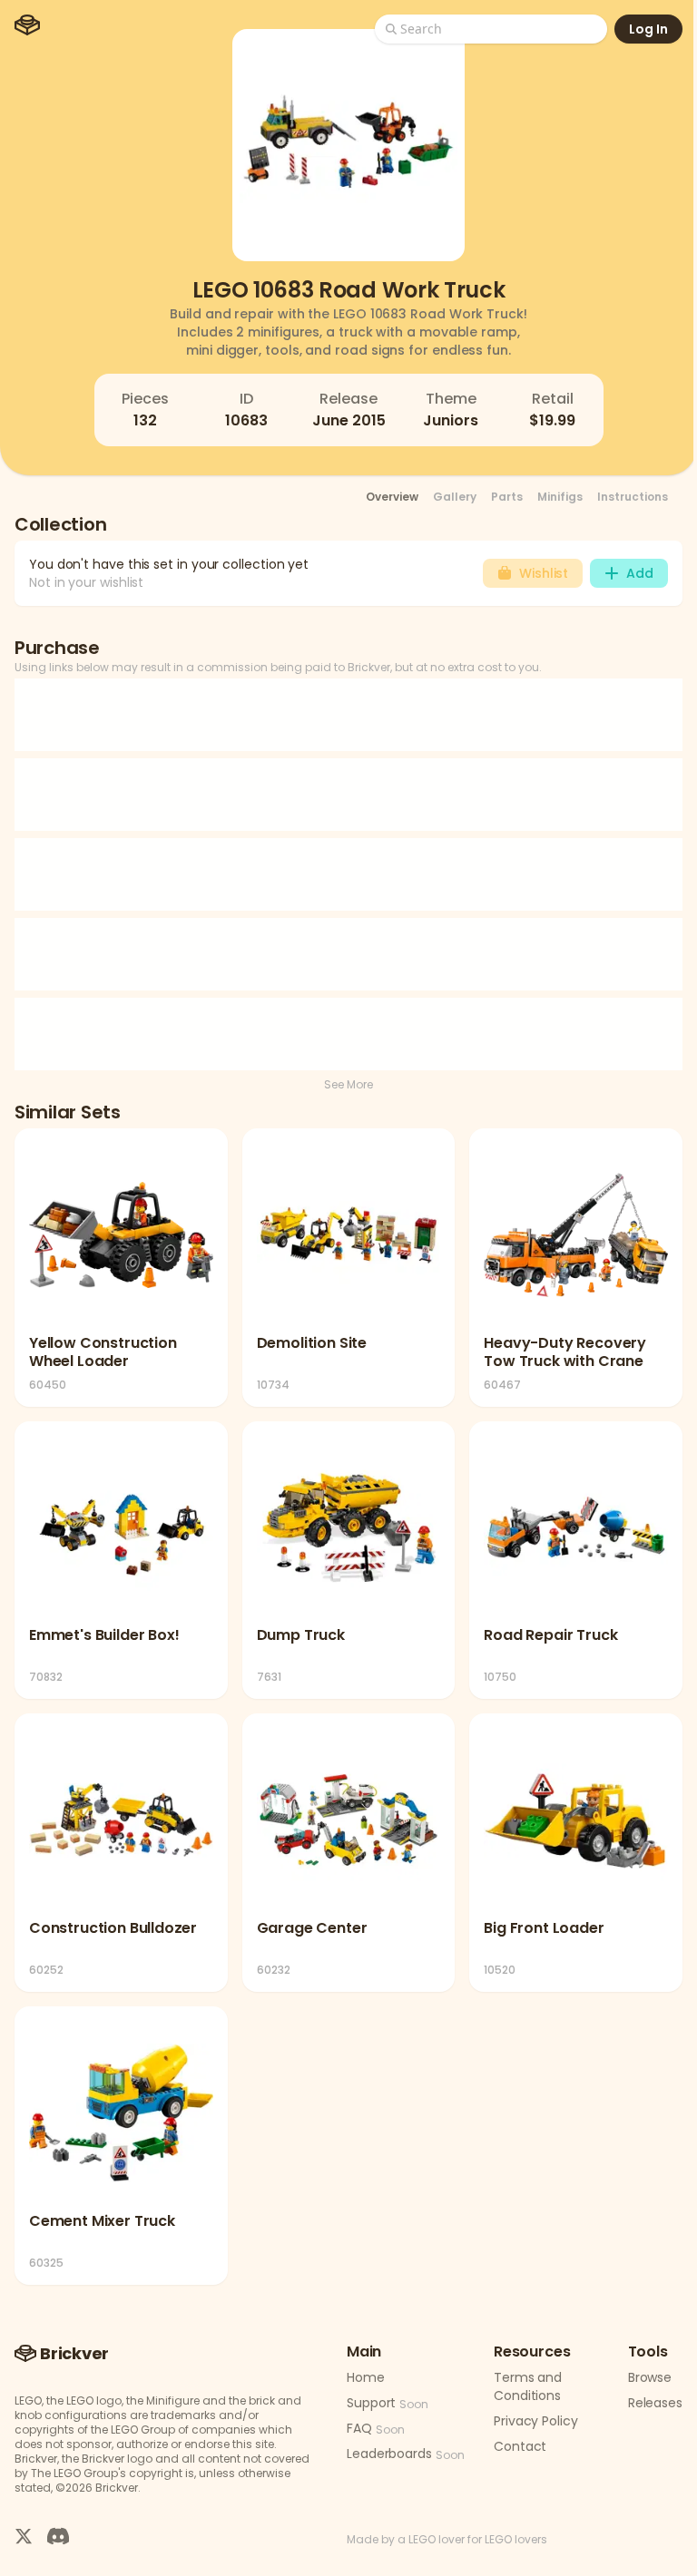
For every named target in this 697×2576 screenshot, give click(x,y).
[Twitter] (24, 2536)
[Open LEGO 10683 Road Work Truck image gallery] (348, 145)
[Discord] (58, 2536)
